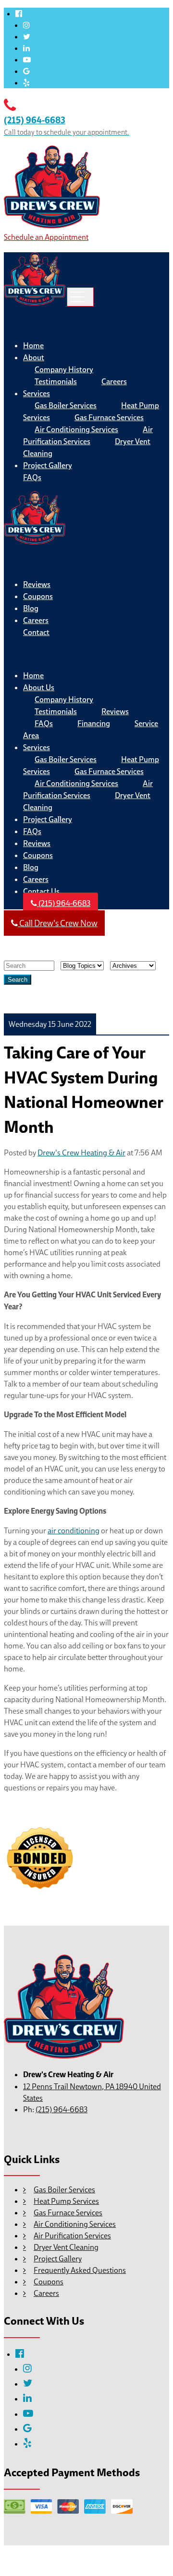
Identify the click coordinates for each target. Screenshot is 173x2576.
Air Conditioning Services (76, 429)
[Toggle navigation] (80, 297)
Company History (64, 370)
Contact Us (41, 891)
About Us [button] (39, 688)
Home (33, 346)
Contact (36, 632)
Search (18, 980)
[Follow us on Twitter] (27, 36)
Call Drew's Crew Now (58, 923)
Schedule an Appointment (46, 237)
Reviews (37, 584)
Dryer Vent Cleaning (66, 2247)
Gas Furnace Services (109, 418)
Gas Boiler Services (66, 406)
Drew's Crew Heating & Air (81, 1153)
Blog (31, 608)
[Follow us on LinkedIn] (26, 48)
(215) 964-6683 (64, 903)
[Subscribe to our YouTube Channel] (27, 59)
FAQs (32, 477)
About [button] (34, 358)
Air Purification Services (88, 435)
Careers (114, 382)
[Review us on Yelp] (26, 82)
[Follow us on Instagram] (26, 25)
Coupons (38, 596)
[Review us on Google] (26, 71)
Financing (94, 723)
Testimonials (56, 382)
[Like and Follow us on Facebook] (19, 13)
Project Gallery (48, 465)
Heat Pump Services (66, 2201)
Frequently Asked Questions (80, 2270)
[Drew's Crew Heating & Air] (52, 225)
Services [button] (37, 394)
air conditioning (74, 1530)
